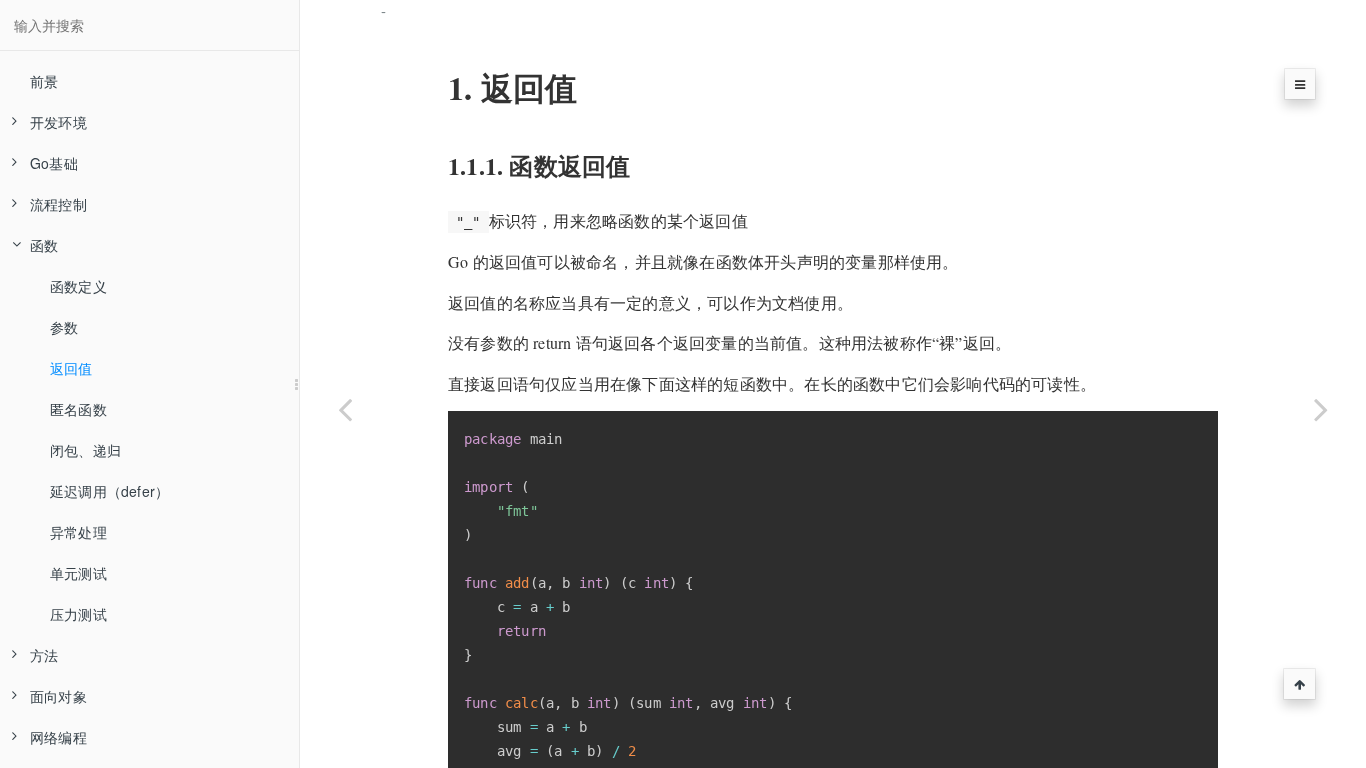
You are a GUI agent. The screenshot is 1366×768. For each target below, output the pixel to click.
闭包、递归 (85, 450)
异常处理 (78, 532)
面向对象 (58, 696)
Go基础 (54, 163)
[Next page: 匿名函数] (1321, 409)
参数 (64, 327)
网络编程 (58, 737)
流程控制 (58, 204)
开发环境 (58, 122)
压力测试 (78, 614)
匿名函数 (78, 409)
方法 (44, 655)
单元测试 (78, 573)
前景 (44, 81)
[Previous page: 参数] (345, 409)
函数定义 (78, 286)
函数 (44, 245)
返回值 (71, 368)
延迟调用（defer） (109, 491)
